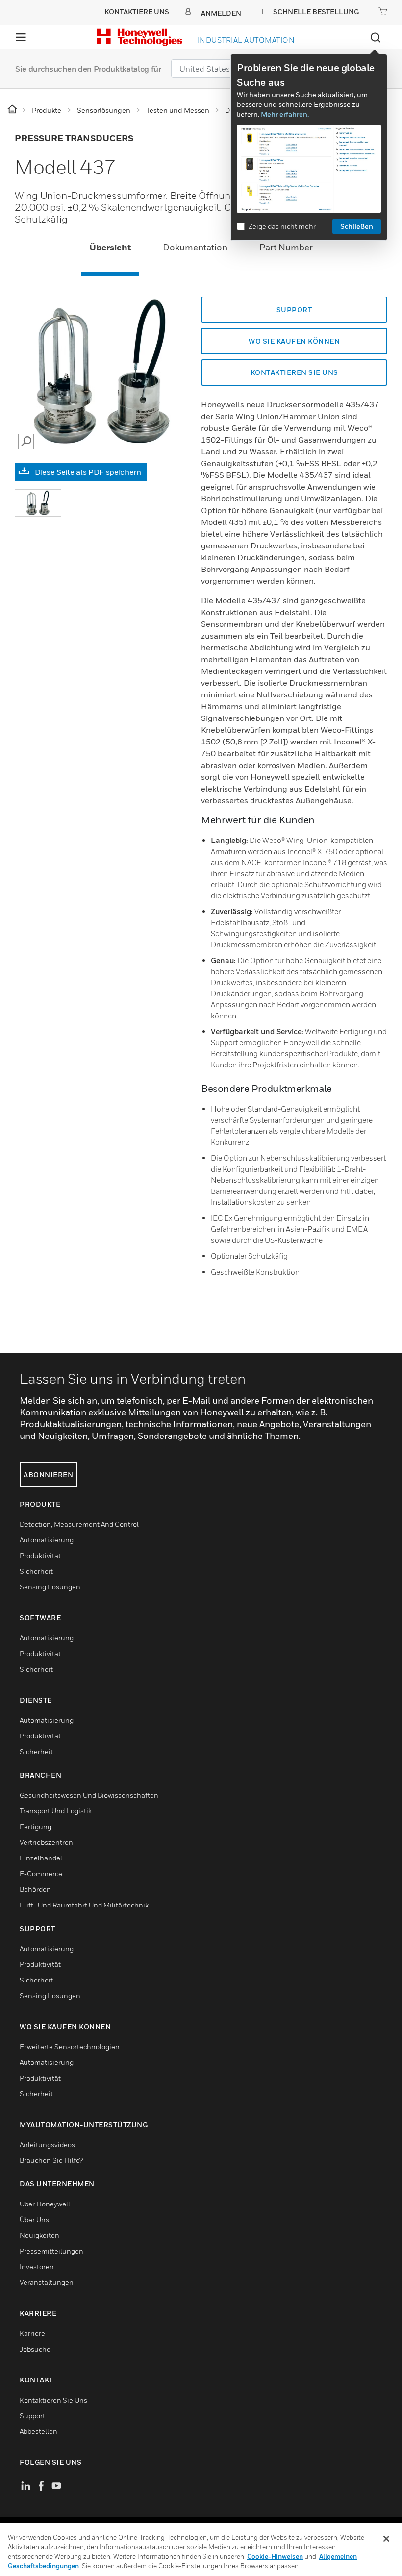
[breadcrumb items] (13, 110)
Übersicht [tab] (110, 247)
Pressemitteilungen (51, 2251)
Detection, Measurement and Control (79, 1524)
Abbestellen (38, 2431)
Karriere (32, 2333)
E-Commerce (41, 1873)
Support (294, 310)
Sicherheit (36, 1571)
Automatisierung (47, 1540)
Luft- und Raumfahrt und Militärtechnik (84, 1905)
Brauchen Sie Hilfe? (51, 2160)
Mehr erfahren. (285, 114)
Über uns (34, 2219)
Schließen (357, 226)
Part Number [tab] (286, 247)
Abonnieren (48, 1474)
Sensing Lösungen (50, 1587)
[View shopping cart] (383, 11)
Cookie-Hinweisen (275, 2556)
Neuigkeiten (39, 2235)
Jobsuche (35, 2349)
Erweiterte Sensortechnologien (70, 2046)
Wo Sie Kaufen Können (294, 341)
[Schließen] (386, 2539)
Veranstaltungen (47, 2282)
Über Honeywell (45, 2204)
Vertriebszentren (46, 1842)
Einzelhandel (41, 1858)
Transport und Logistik (56, 1811)
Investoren (37, 2266)
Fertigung (36, 1826)
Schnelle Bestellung (316, 12)
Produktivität (40, 1555)
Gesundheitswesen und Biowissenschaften (89, 1795)
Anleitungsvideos (47, 2144)
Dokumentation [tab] (195, 247)
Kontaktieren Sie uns (294, 372)
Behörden (35, 1889)
